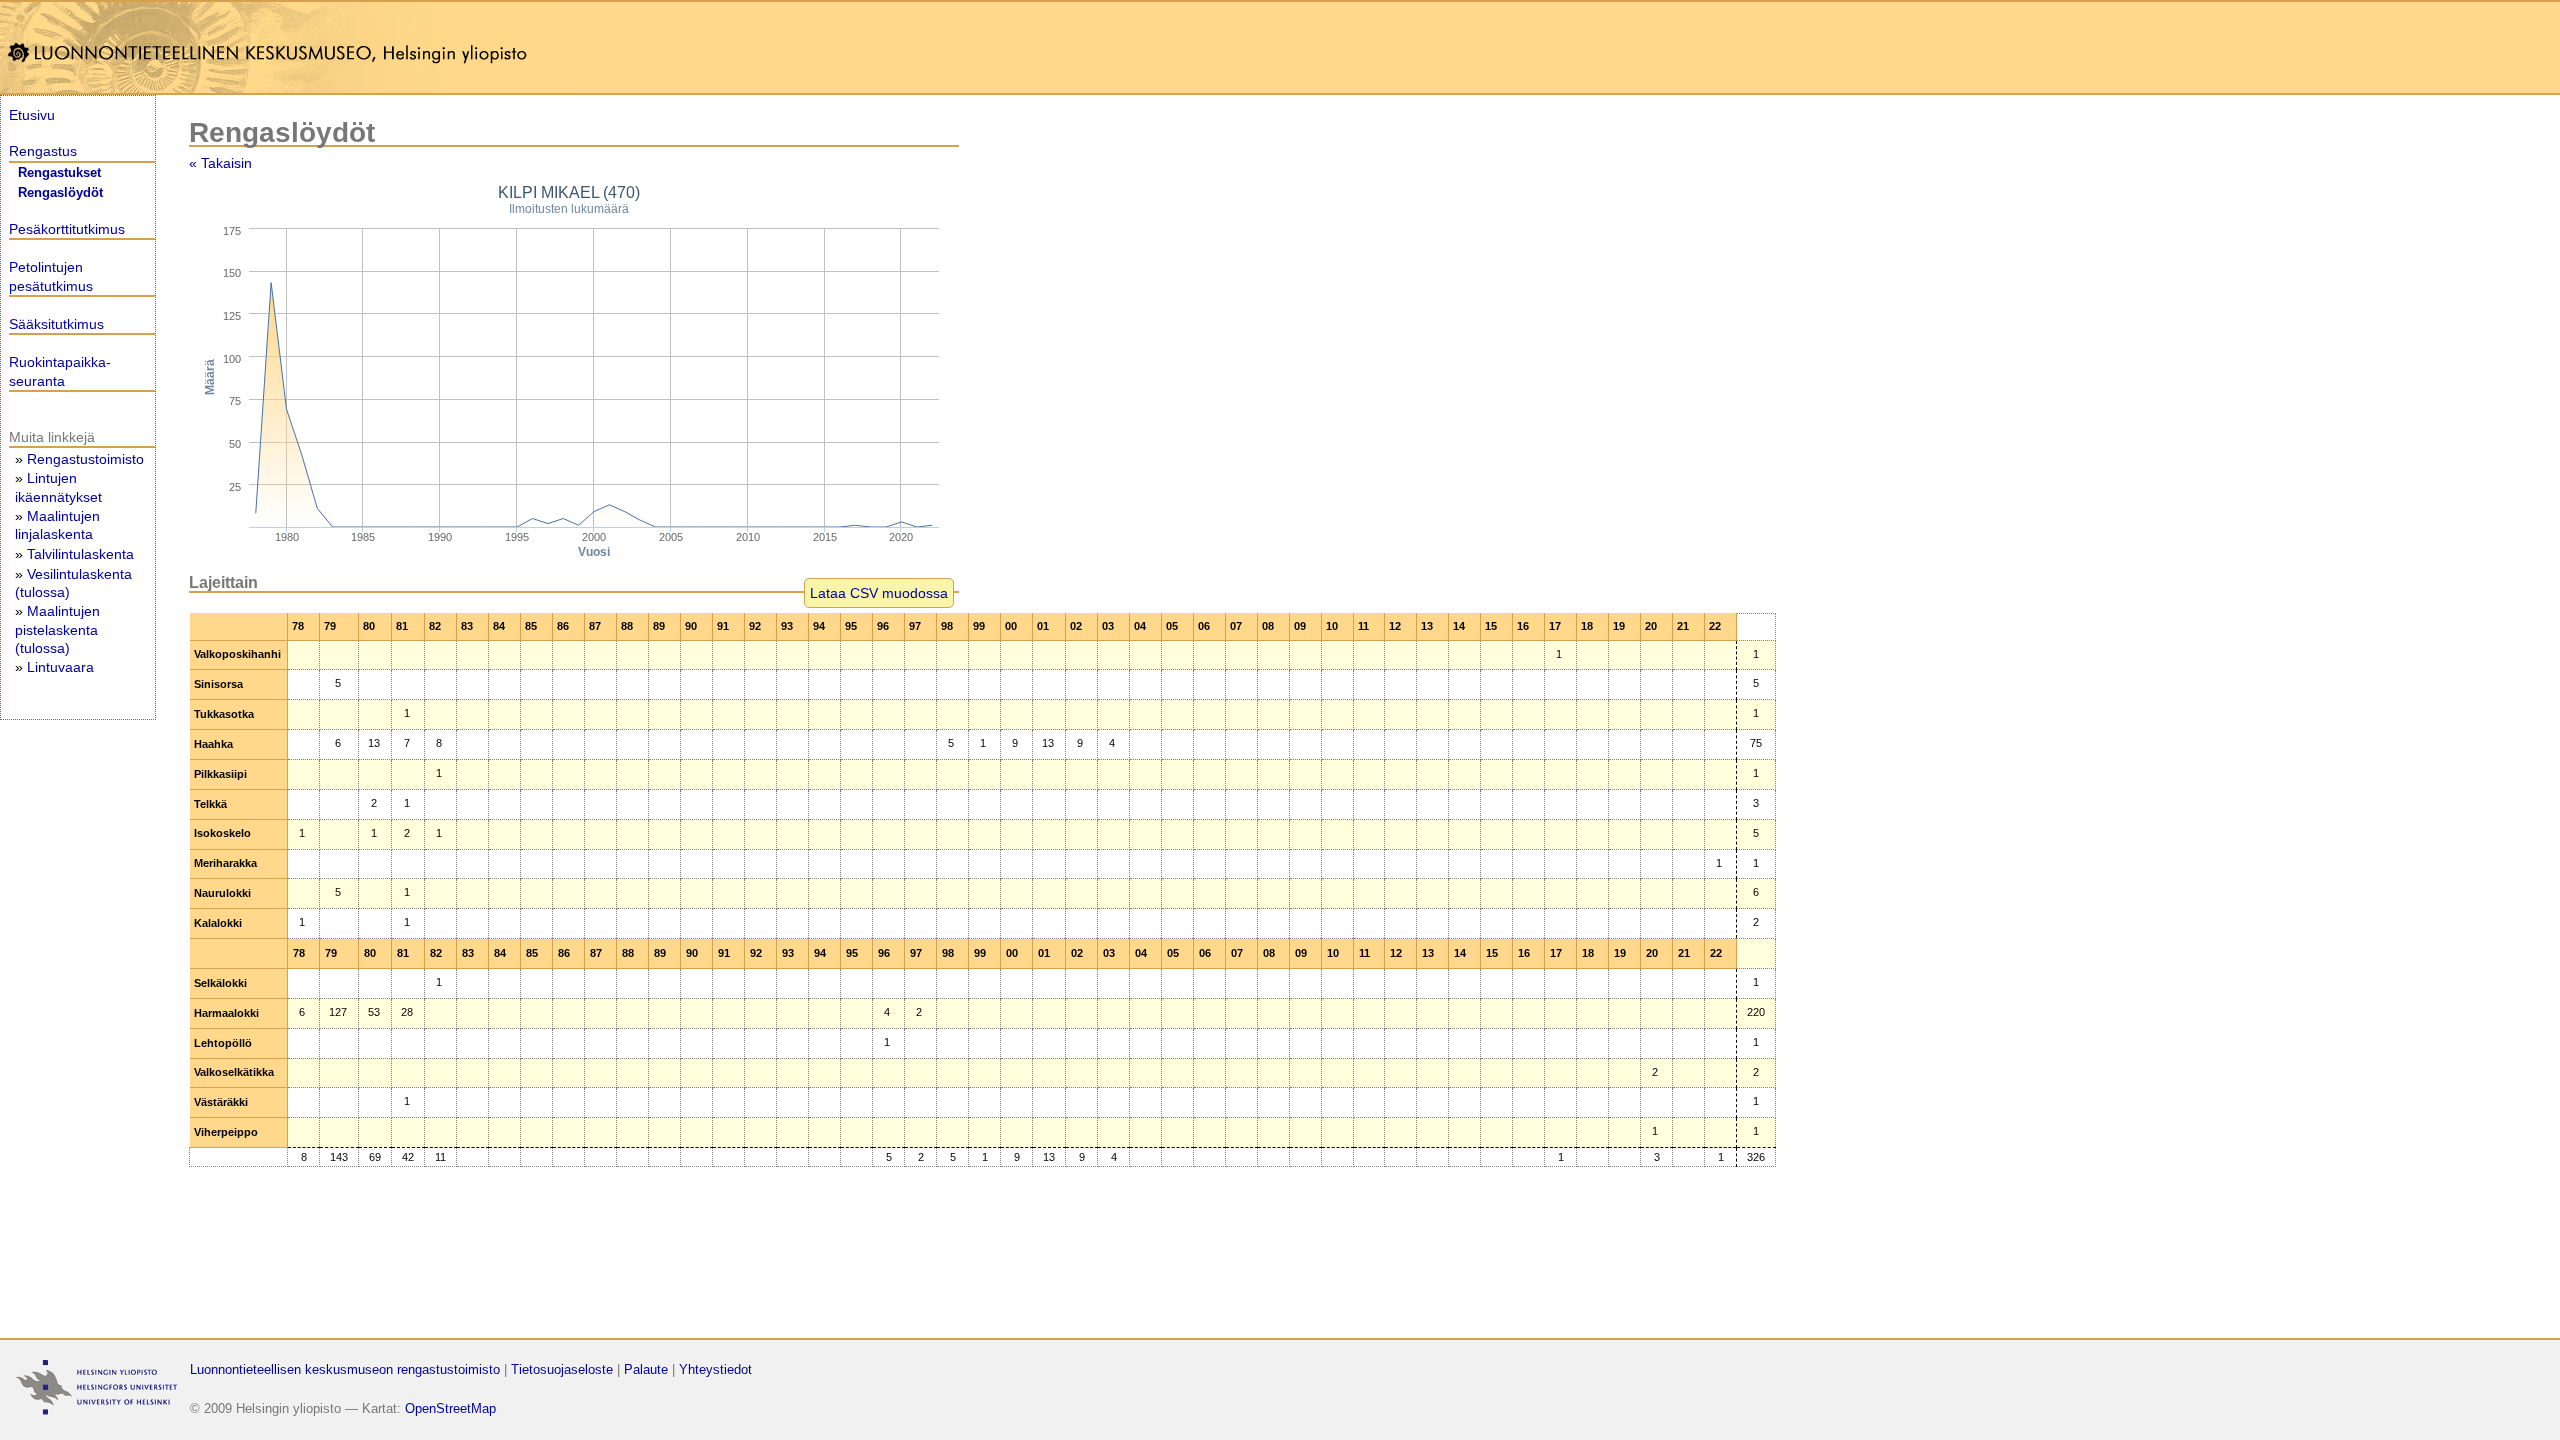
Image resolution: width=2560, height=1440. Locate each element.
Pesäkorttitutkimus (67, 229)
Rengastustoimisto (85, 459)
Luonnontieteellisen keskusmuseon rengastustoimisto (345, 1369)
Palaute (646, 1369)
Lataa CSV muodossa (879, 593)
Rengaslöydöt (60, 193)
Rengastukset (59, 173)
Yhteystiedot (715, 1369)
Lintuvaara (60, 667)
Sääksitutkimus (56, 324)
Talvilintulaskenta (80, 554)
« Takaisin (220, 163)
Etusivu (32, 115)
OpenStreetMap (450, 1408)
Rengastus (43, 151)
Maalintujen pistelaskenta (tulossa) (57, 629)
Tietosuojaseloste (562, 1369)
